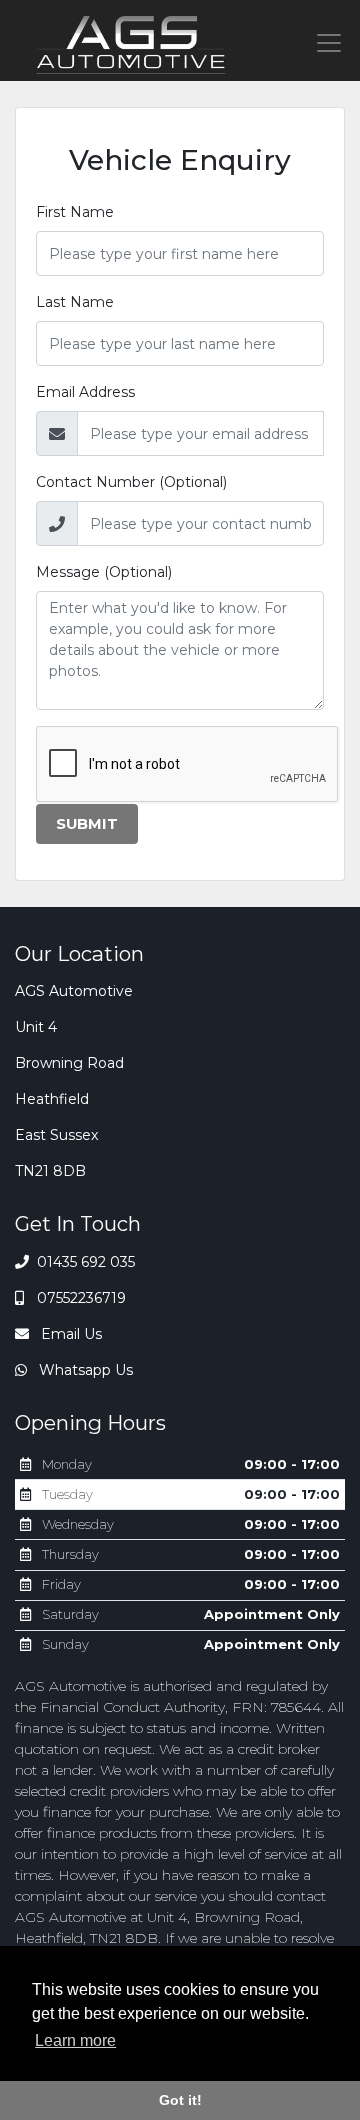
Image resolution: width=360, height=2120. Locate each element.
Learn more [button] (75, 2040)
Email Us (69, 1334)
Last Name (75, 302)
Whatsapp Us (84, 1370)
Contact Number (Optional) (131, 482)
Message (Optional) (104, 572)
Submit (87, 824)
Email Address (85, 392)
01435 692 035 (84, 1262)
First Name (75, 212)
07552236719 (79, 1298)
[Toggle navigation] (329, 43)
